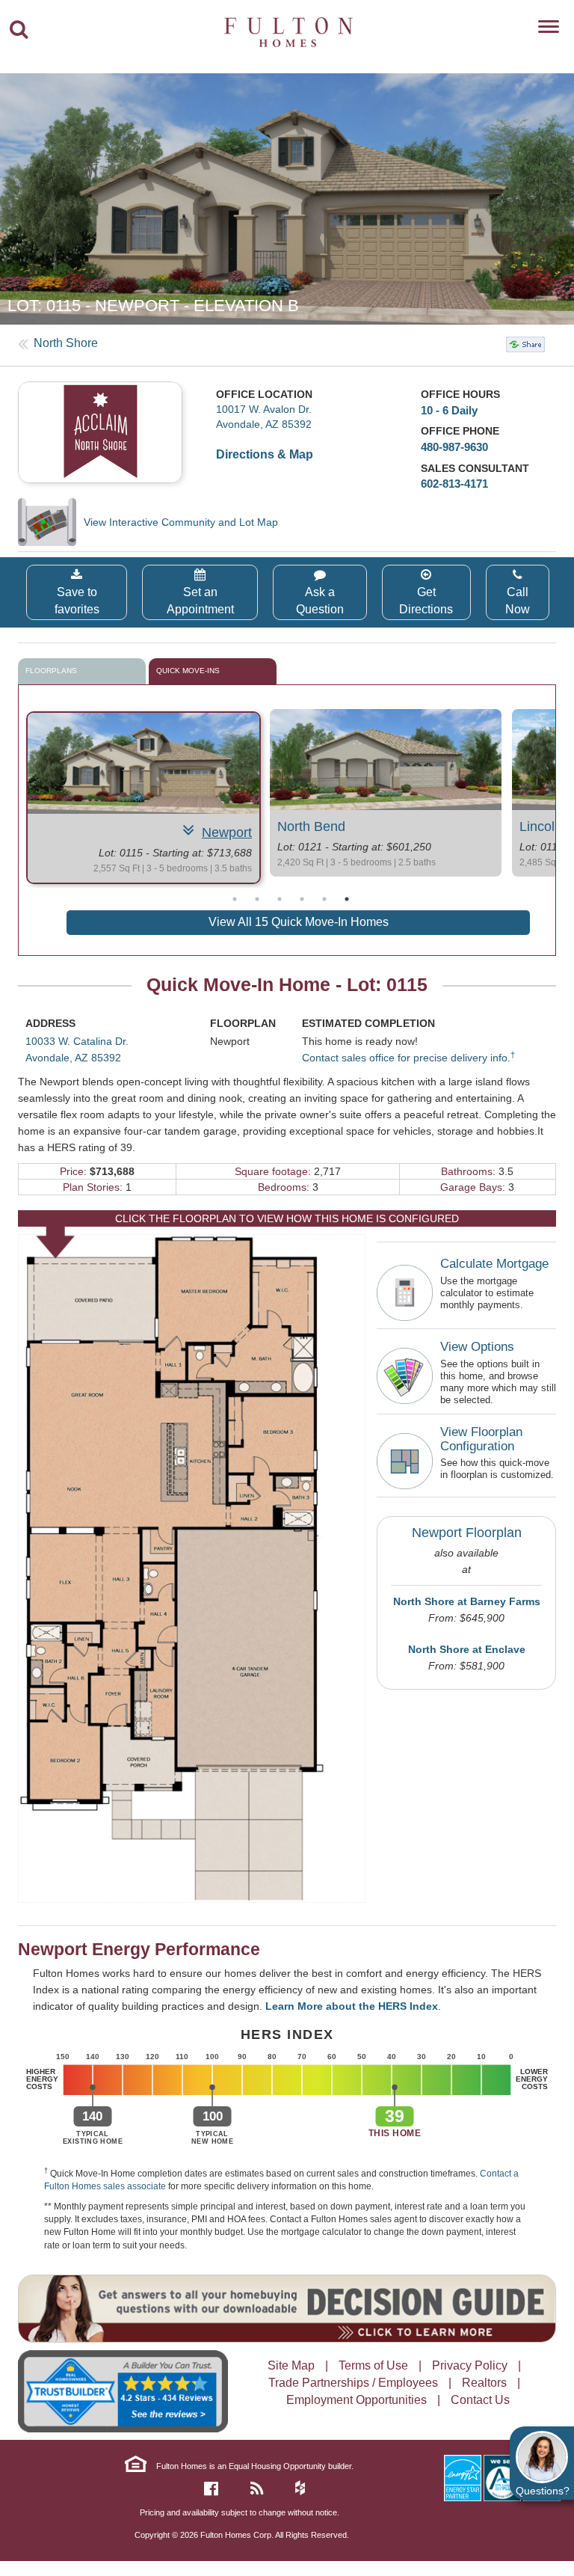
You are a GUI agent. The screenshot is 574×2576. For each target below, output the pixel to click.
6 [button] (347, 899)
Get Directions (426, 601)
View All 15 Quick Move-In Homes (299, 922)
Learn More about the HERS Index (352, 2006)
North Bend (311, 827)
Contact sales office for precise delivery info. (408, 1058)
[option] (287, 199)
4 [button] (302, 899)
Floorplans (51, 671)
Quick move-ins (188, 671)
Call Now (518, 601)
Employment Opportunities (357, 2400)
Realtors (484, 2383)
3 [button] (280, 899)
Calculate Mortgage (494, 1264)
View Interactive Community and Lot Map (181, 522)
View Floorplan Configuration (481, 1439)
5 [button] (324, 899)
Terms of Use (373, 2365)
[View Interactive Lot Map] (51, 522)
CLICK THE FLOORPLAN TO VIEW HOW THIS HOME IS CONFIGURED (287, 1218)
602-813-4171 (454, 484)
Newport (227, 832)
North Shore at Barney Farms (467, 1601)
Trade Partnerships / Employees (353, 2383)
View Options (477, 1347)
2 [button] (257, 899)
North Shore (66, 343)
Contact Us (480, 2400)
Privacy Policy (470, 2365)
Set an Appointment (200, 601)
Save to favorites (77, 601)
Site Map (291, 2365)
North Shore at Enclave (467, 1649)
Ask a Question (320, 601)
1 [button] (235, 899)
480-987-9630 (454, 447)
